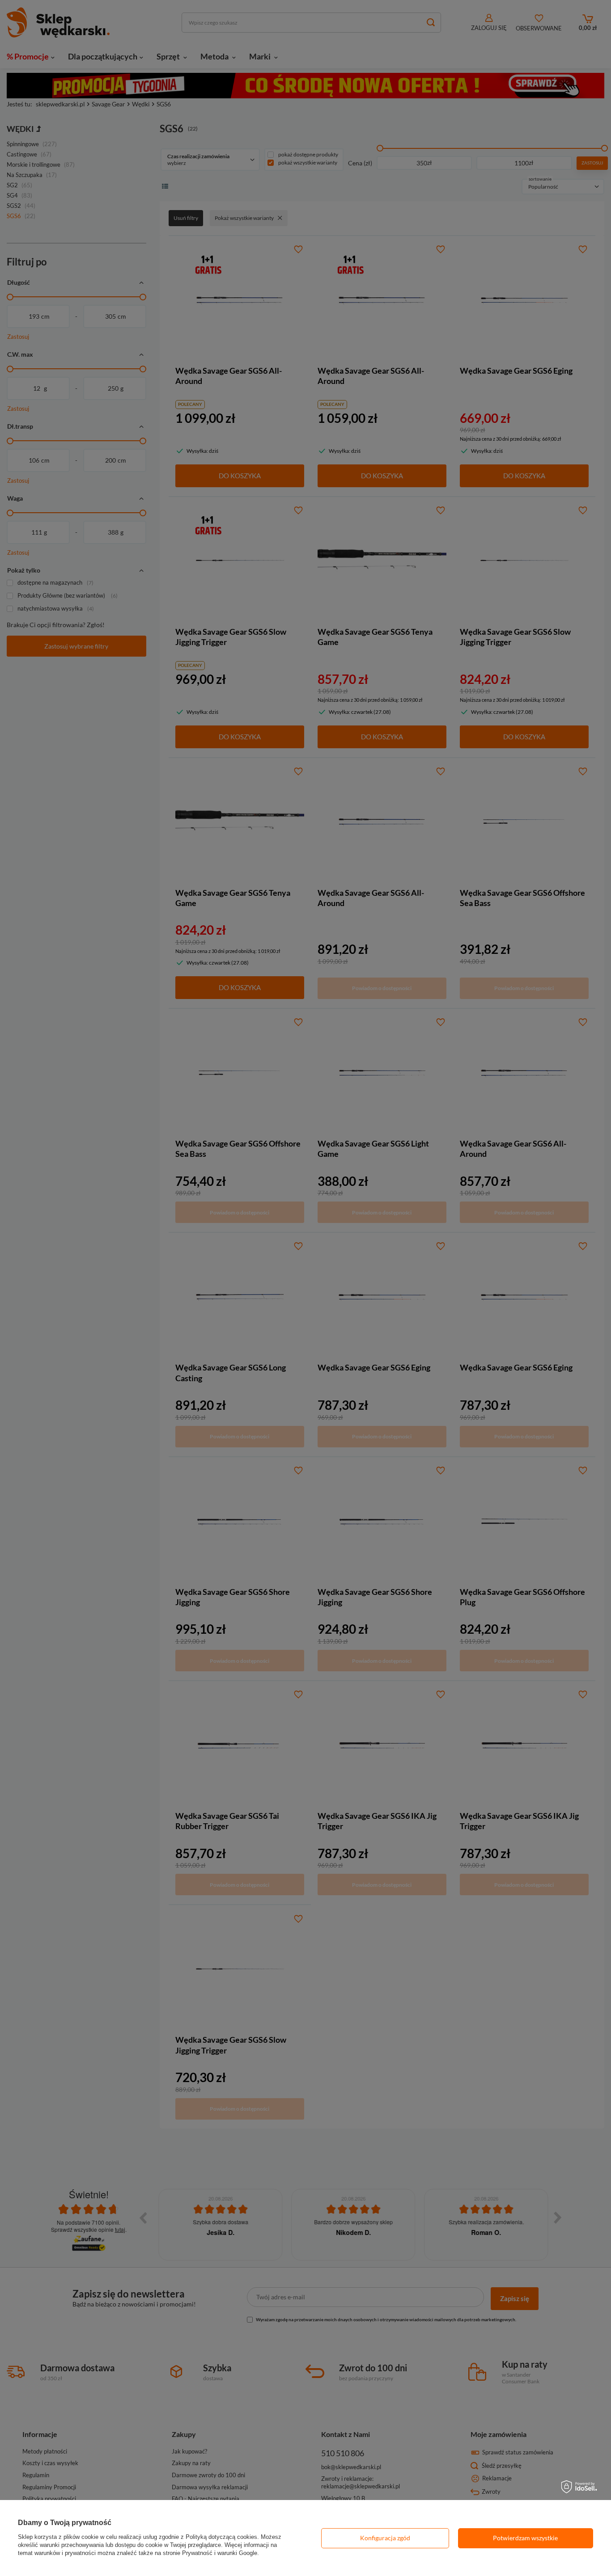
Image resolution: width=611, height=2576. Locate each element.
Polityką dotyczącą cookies (221, 2537)
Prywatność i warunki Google (220, 2553)
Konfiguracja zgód (385, 2538)
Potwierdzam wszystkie (525, 2538)
